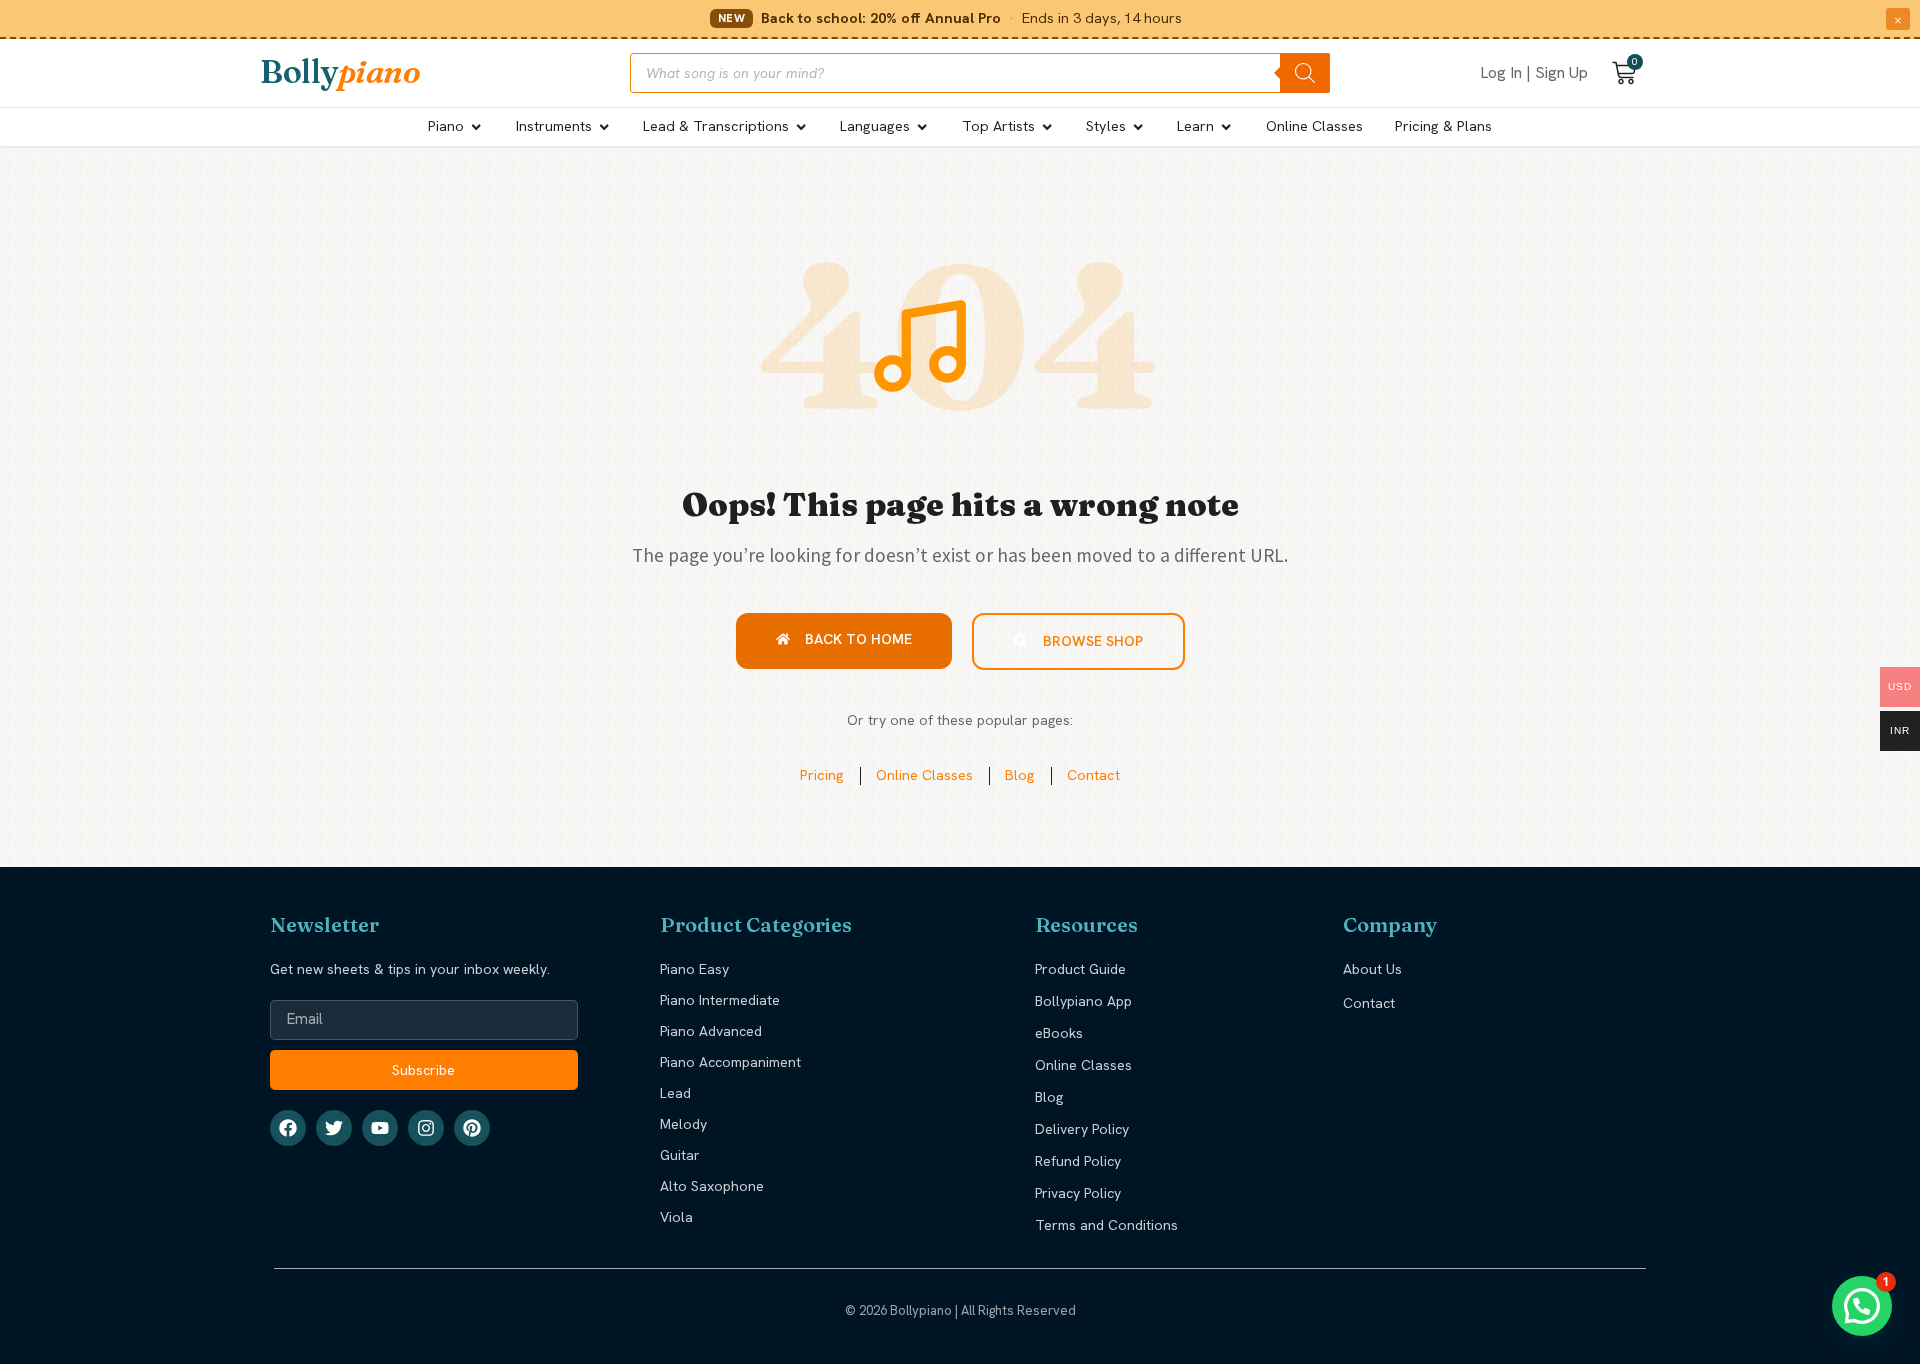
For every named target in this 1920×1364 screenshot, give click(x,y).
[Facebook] (288, 1128)
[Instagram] (426, 1128)
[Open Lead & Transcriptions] (801, 127)
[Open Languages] (922, 127)
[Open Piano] (476, 127)
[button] (1862, 1306)
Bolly (340, 72)
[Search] (1305, 73)
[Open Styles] (1138, 127)
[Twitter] (334, 1128)
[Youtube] (380, 1128)
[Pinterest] (472, 1128)
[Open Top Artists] (1047, 127)
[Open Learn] (1226, 127)
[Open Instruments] (604, 127)
